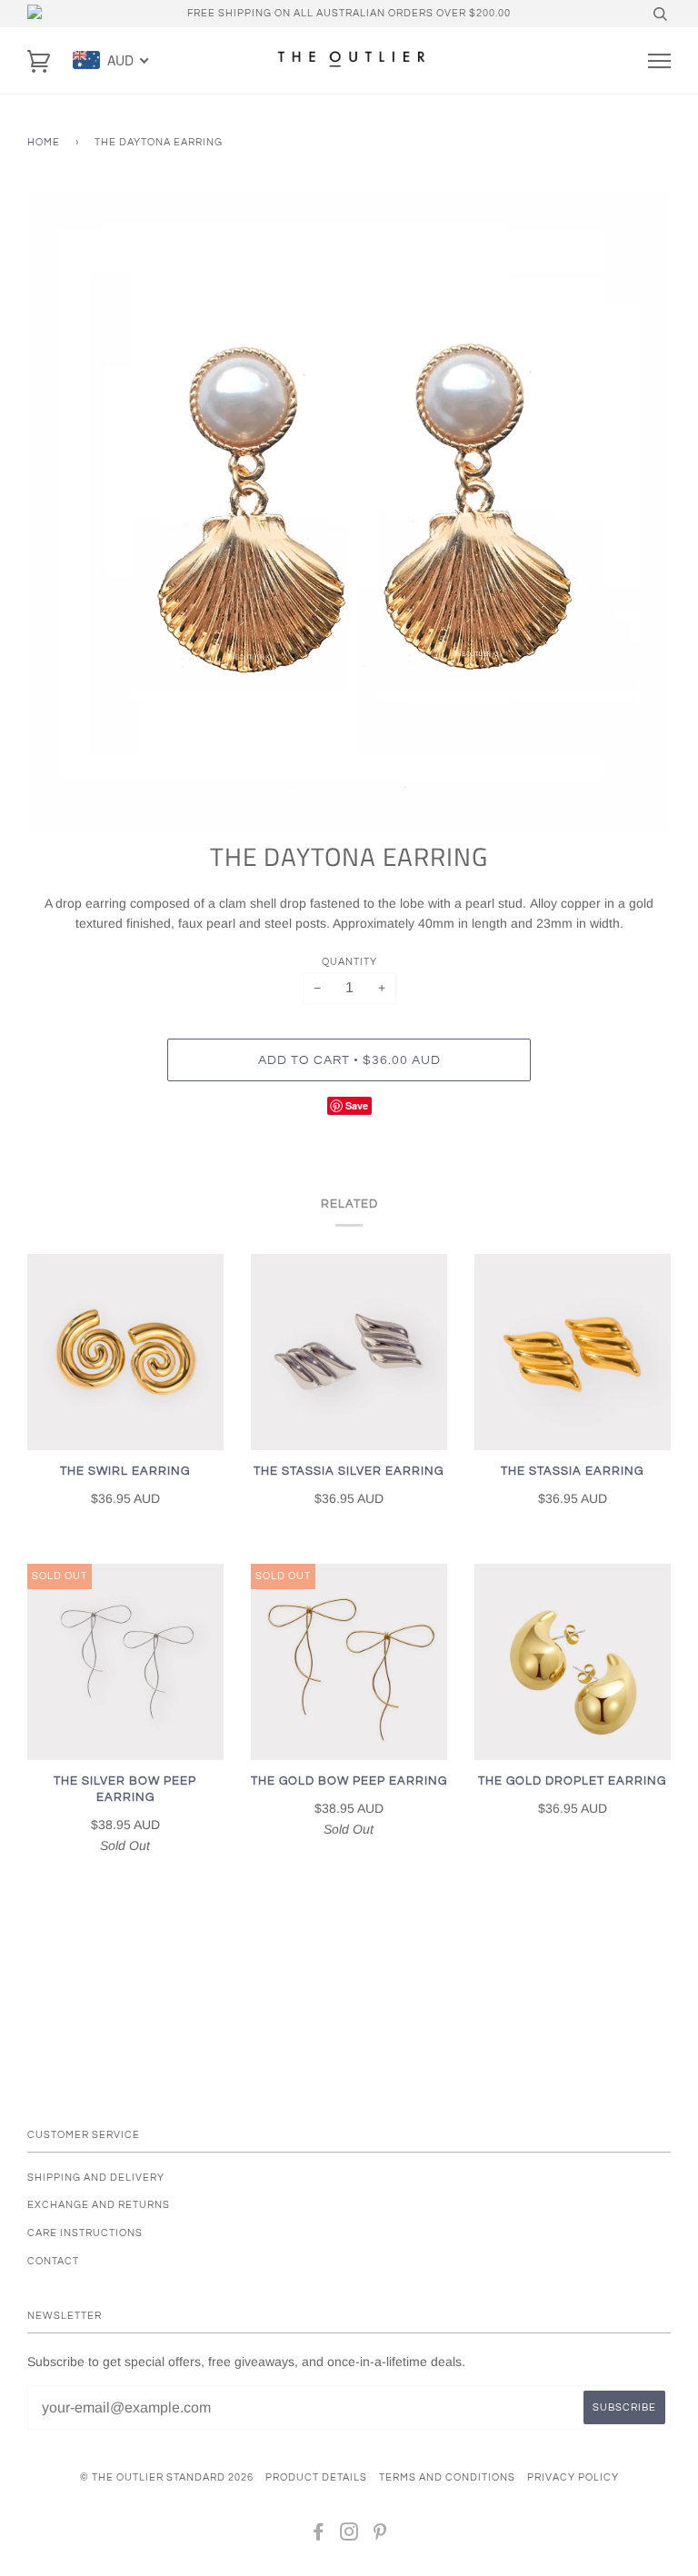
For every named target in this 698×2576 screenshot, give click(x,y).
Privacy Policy (573, 2477)
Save (357, 1105)
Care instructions (85, 2233)
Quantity (349, 962)
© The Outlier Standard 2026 (167, 2477)
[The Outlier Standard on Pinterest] (380, 2536)
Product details (316, 2477)
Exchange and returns (99, 2205)
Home (44, 142)
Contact (53, 2261)
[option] (349, 512)
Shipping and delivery (96, 2178)
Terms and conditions (447, 2477)
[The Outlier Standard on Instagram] (349, 2536)
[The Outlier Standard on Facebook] (319, 2536)
